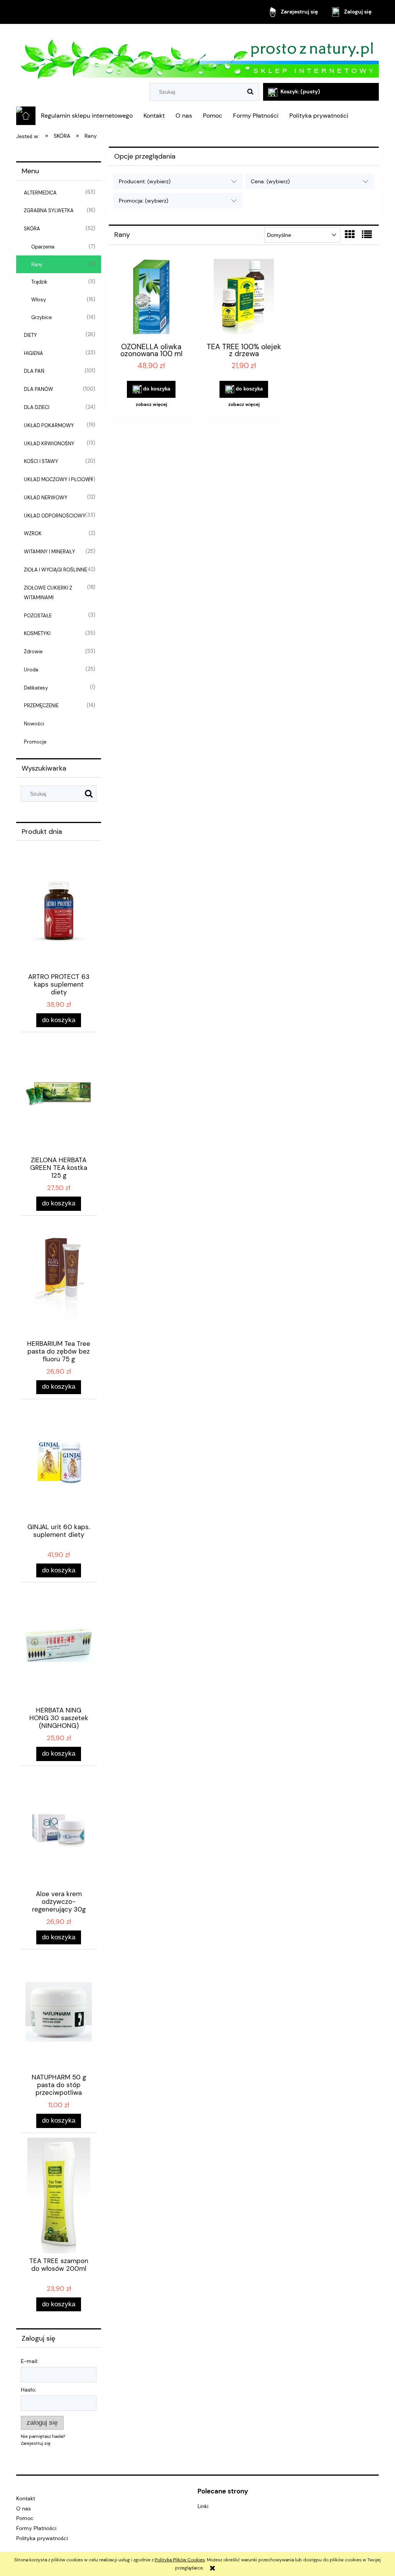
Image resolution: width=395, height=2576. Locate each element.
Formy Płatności (36, 2528)
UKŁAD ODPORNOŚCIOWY (55, 516)
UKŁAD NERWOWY (46, 498)
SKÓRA (32, 229)
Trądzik (39, 282)
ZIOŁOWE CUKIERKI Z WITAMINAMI (48, 593)
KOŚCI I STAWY (41, 461)
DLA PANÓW (39, 389)
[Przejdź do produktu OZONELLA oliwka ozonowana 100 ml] (151, 297)
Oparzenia (43, 247)
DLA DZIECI (37, 407)
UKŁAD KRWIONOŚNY (49, 444)
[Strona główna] (197, 55)
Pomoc (25, 2518)
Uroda (31, 670)
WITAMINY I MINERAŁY (50, 552)
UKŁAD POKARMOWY (49, 425)
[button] (151, 404)
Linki (203, 2506)
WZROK (33, 533)
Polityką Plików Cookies (180, 2560)
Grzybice (41, 317)
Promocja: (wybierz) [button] (143, 201)
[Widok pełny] (367, 235)
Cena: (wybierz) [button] (270, 181)
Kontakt (26, 2498)
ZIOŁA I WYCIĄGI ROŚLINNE (55, 570)
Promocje (35, 742)
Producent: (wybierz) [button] (145, 181)
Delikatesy (36, 688)
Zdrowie (33, 652)
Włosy (39, 300)
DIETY (30, 335)
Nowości (34, 724)
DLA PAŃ (34, 371)
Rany (37, 265)
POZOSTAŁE (38, 616)
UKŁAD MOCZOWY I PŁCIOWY (59, 479)
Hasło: (29, 2390)
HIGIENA (34, 353)
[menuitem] (87, 116)
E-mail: (30, 2361)
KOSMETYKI (37, 633)
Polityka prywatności (42, 2538)
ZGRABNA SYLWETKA (49, 210)
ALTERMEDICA (40, 193)
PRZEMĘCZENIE (41, 706)
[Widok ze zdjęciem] (350, 235)
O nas (24, 2508)
